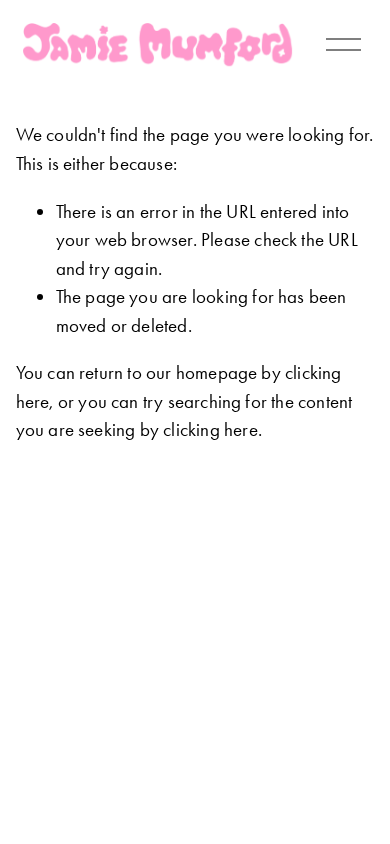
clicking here (210, 429)
